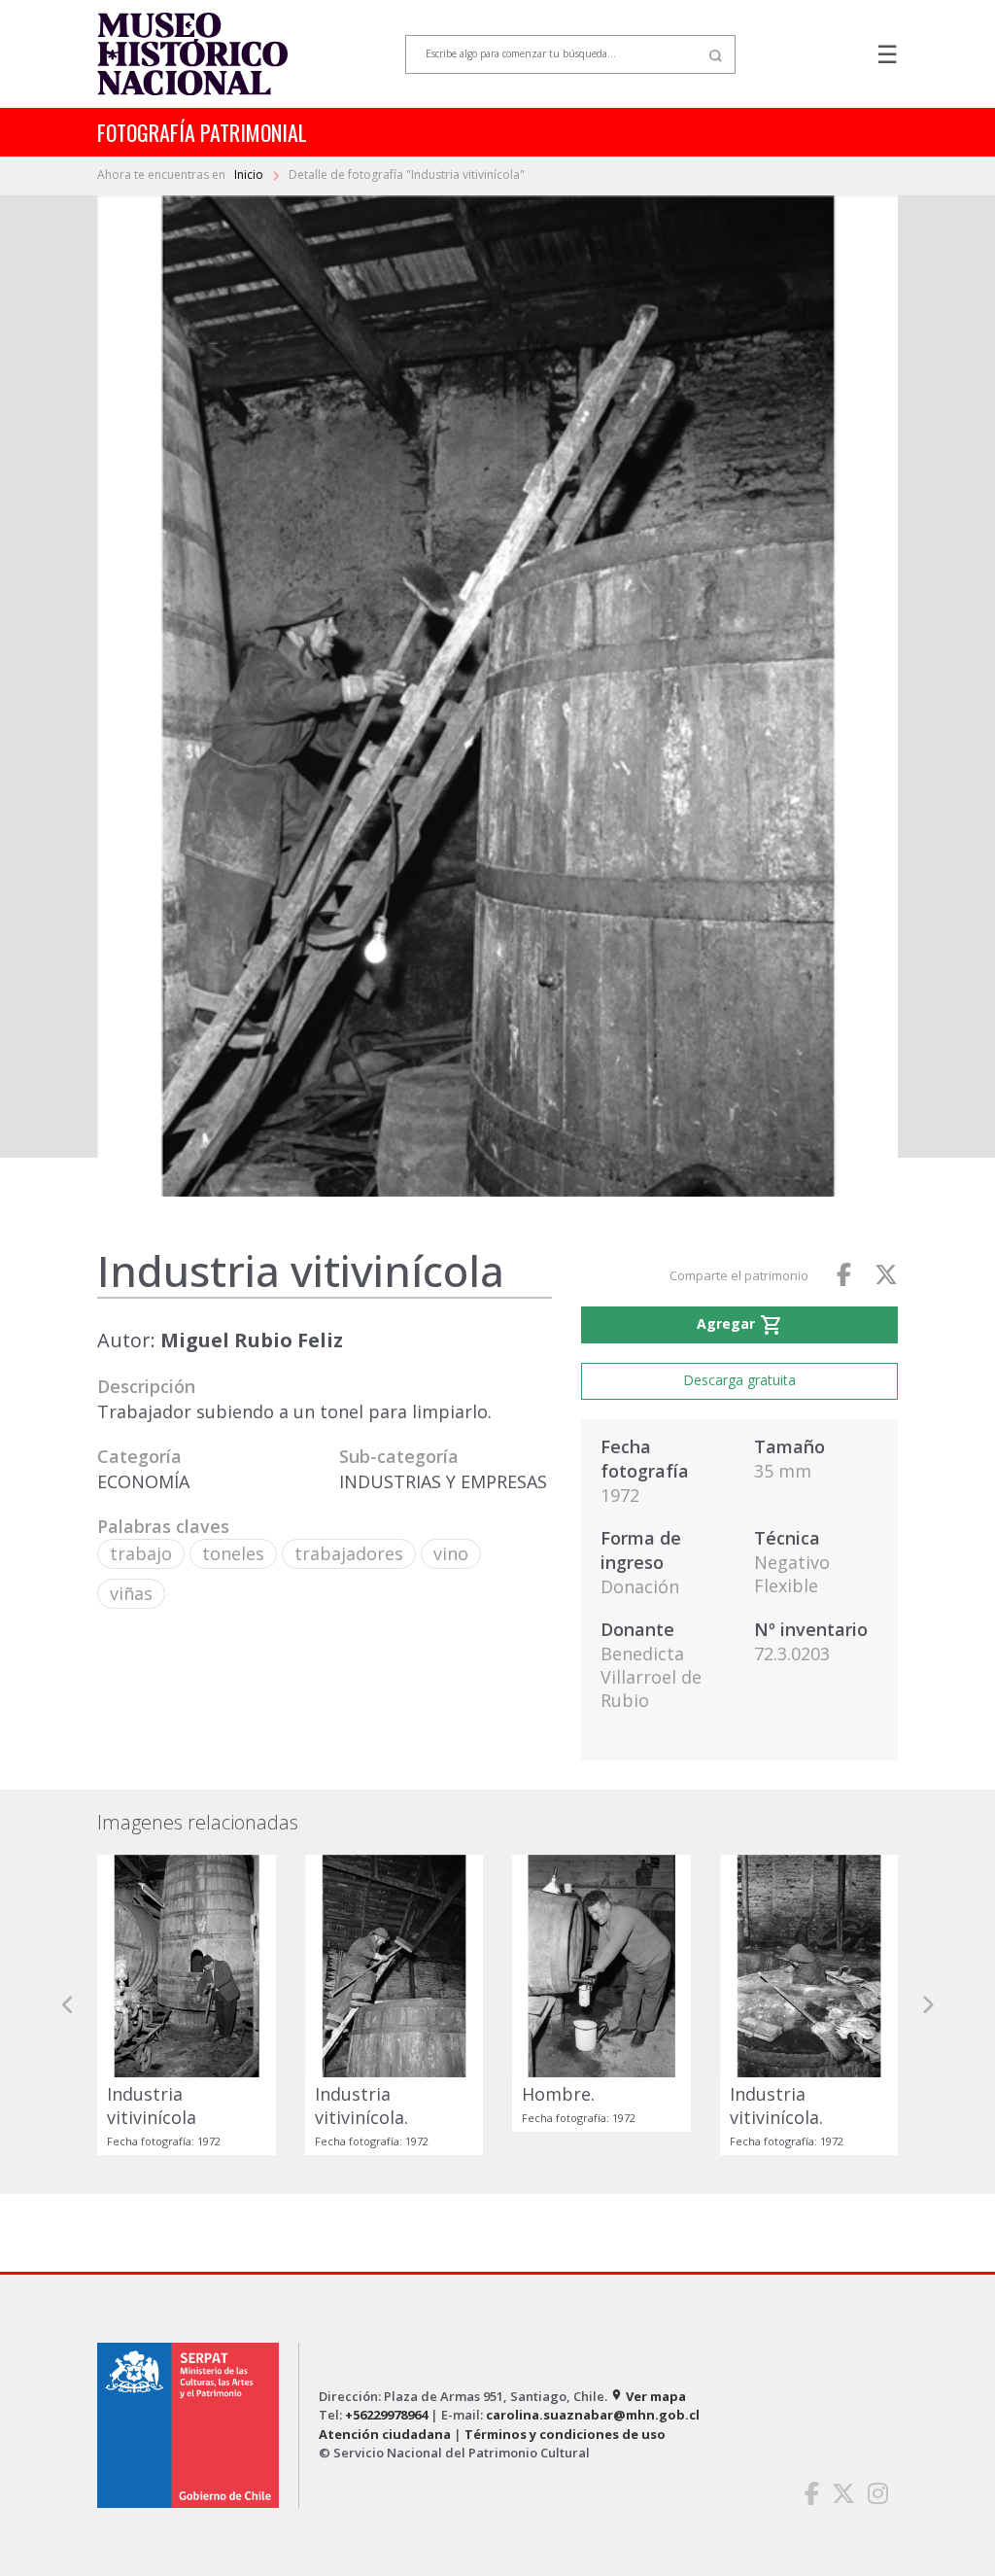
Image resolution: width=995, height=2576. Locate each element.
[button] (68, 2005)
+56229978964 (386, 2415)
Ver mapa (648, 2396)
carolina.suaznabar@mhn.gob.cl (593, 2415)
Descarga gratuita (739, 1380)
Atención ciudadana (385, 2434)
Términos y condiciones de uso (565, 2434)
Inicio (250, 174)
